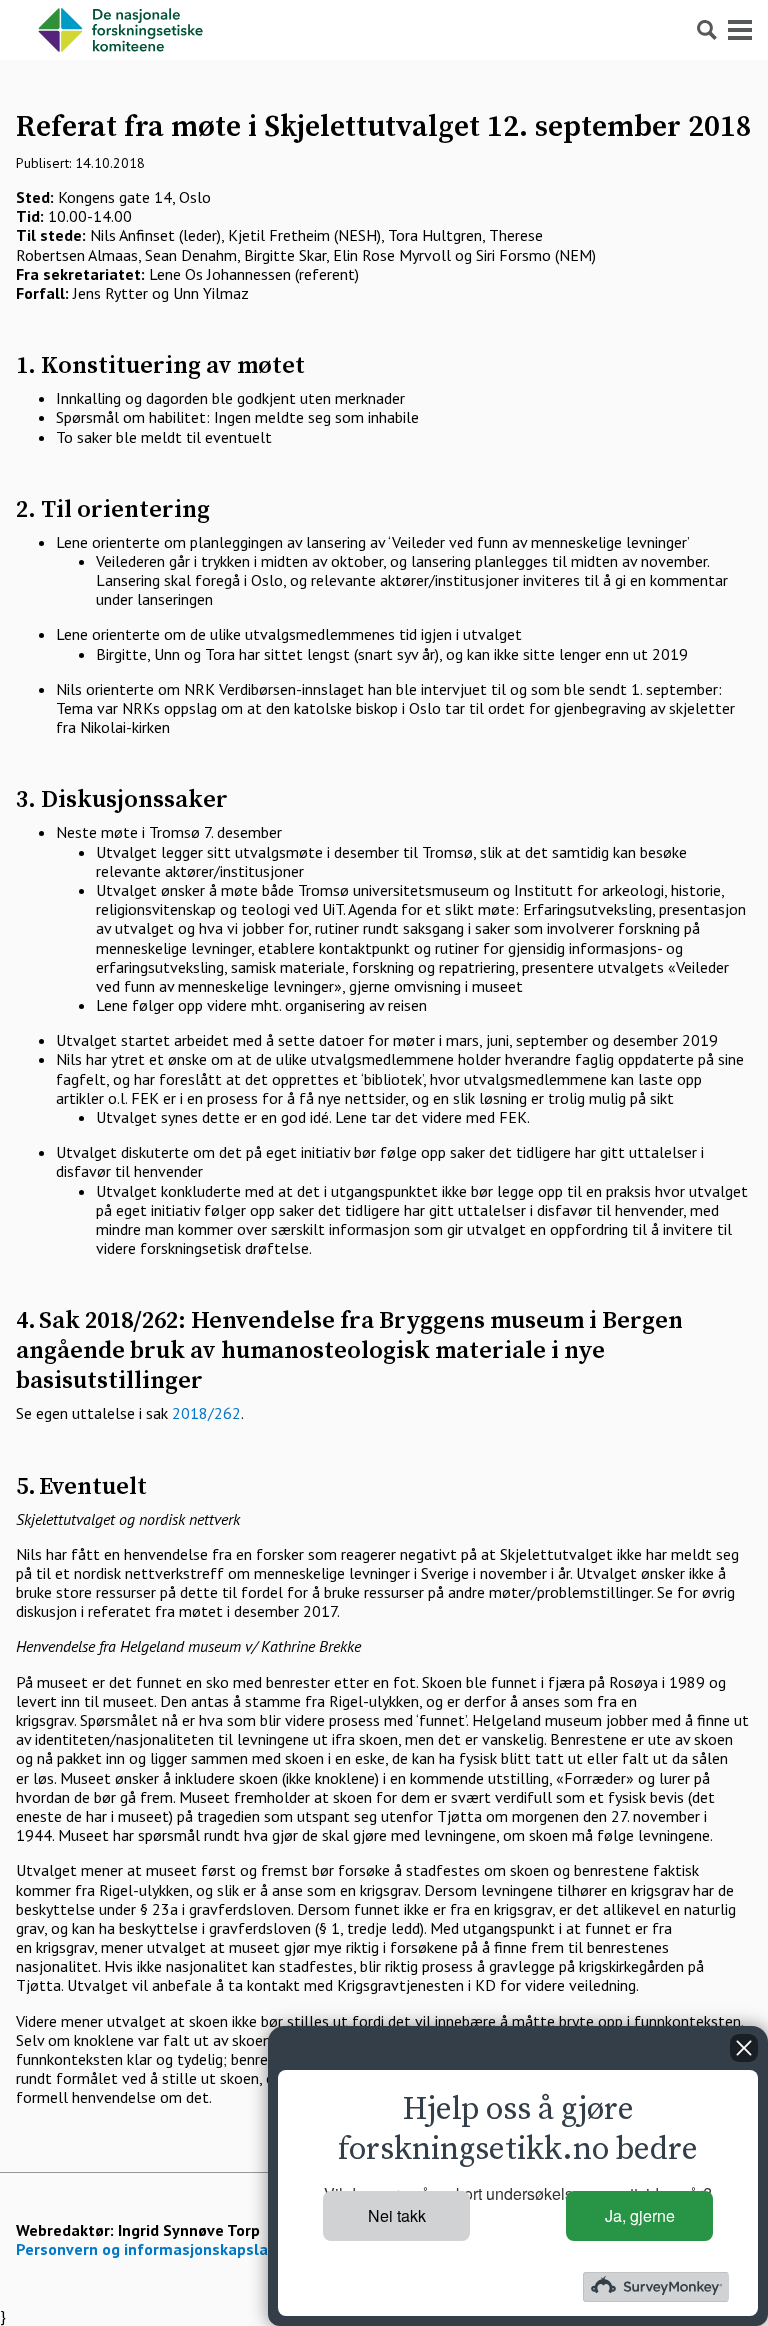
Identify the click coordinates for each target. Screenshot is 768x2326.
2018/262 (206, 1413)
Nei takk (397, 2215)
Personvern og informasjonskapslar (145, 2249)
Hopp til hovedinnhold (74, 9)
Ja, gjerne (640, 2215)
